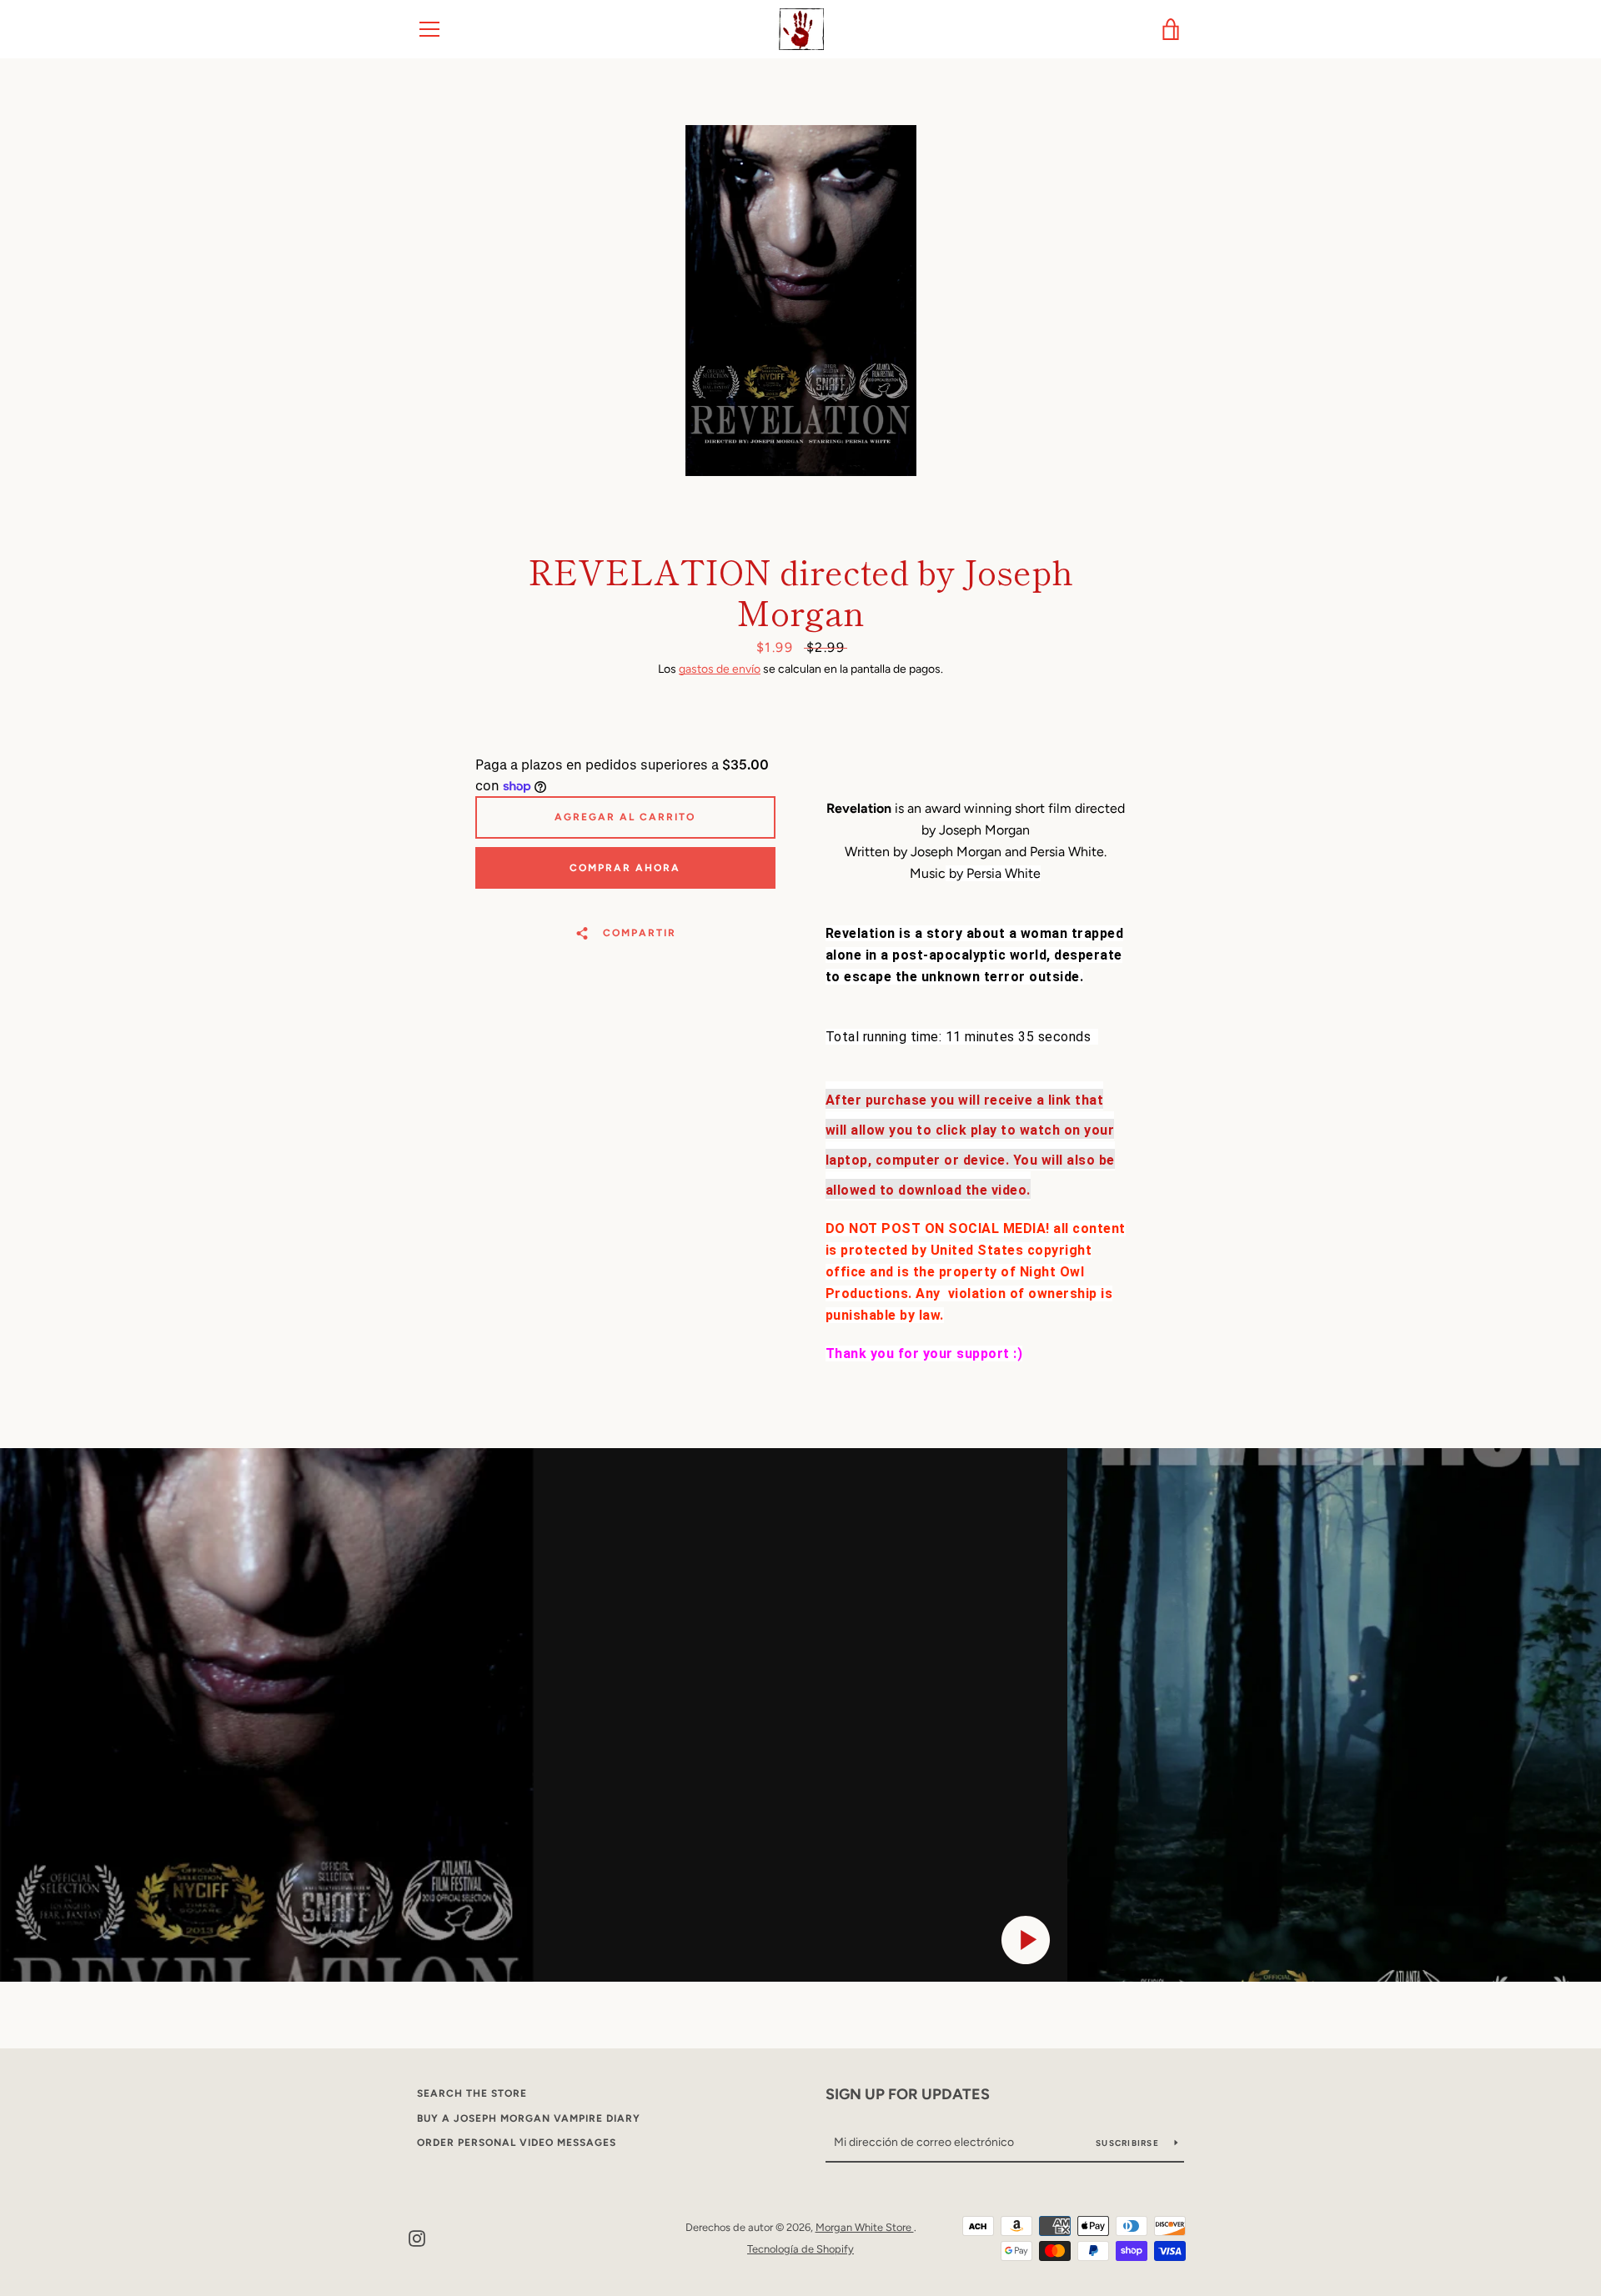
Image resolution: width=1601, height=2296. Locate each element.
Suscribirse (1129, 2143)
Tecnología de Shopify (800, 2249)
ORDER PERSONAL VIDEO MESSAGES (517, 2143)
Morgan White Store (865, 2227)
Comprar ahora (625, 868)
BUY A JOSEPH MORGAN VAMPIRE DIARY (529, 2118)
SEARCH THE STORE (472, 2093)
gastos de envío (720, 669)
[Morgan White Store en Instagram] (417, 2237)
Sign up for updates (908, 2094)
